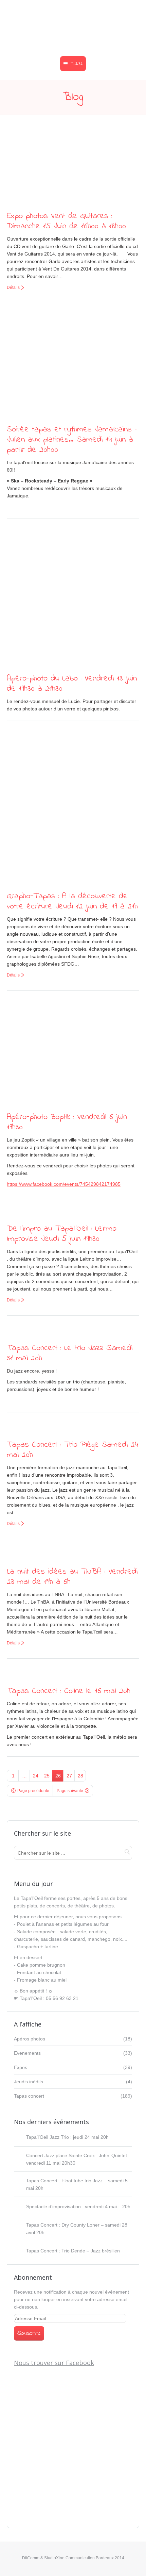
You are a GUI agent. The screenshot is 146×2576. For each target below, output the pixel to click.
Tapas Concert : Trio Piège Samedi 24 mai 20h (72, 1450)
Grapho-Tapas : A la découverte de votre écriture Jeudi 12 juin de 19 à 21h (72, 901)
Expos (21, 2067)
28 (80, 1776)
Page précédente (33, 1791)
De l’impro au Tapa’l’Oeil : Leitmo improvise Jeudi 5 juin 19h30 (62, 1234)
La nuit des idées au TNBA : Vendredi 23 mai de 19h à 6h (72, 1577)
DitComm (31, 2558)
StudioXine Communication (69, 2558)
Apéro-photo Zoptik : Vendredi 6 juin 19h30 (67, 1122)
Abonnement (33, 2277)
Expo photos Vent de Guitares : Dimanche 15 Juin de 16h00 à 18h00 (66, 221)
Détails (13, 288)
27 (69, 1776)
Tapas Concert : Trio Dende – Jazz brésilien (73, 2251)
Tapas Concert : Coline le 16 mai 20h (69, 1691)
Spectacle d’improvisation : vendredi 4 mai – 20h (78, 2206)
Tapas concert (29, 2096)
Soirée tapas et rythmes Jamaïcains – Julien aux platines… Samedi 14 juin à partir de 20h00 (72, 440)
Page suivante (70, 1791)
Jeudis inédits (29, 2082)
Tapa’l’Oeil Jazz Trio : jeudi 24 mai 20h (67, 2137)
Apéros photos (30, 2039)
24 (36, 1776)
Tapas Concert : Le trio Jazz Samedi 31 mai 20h (70, 1353)
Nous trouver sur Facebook (54, 2363)
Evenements (27, 2053)
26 (58, 1776)
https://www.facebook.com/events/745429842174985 (64, 1184)
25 (47, 1776)
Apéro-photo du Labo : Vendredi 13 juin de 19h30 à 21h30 (72, 684)
